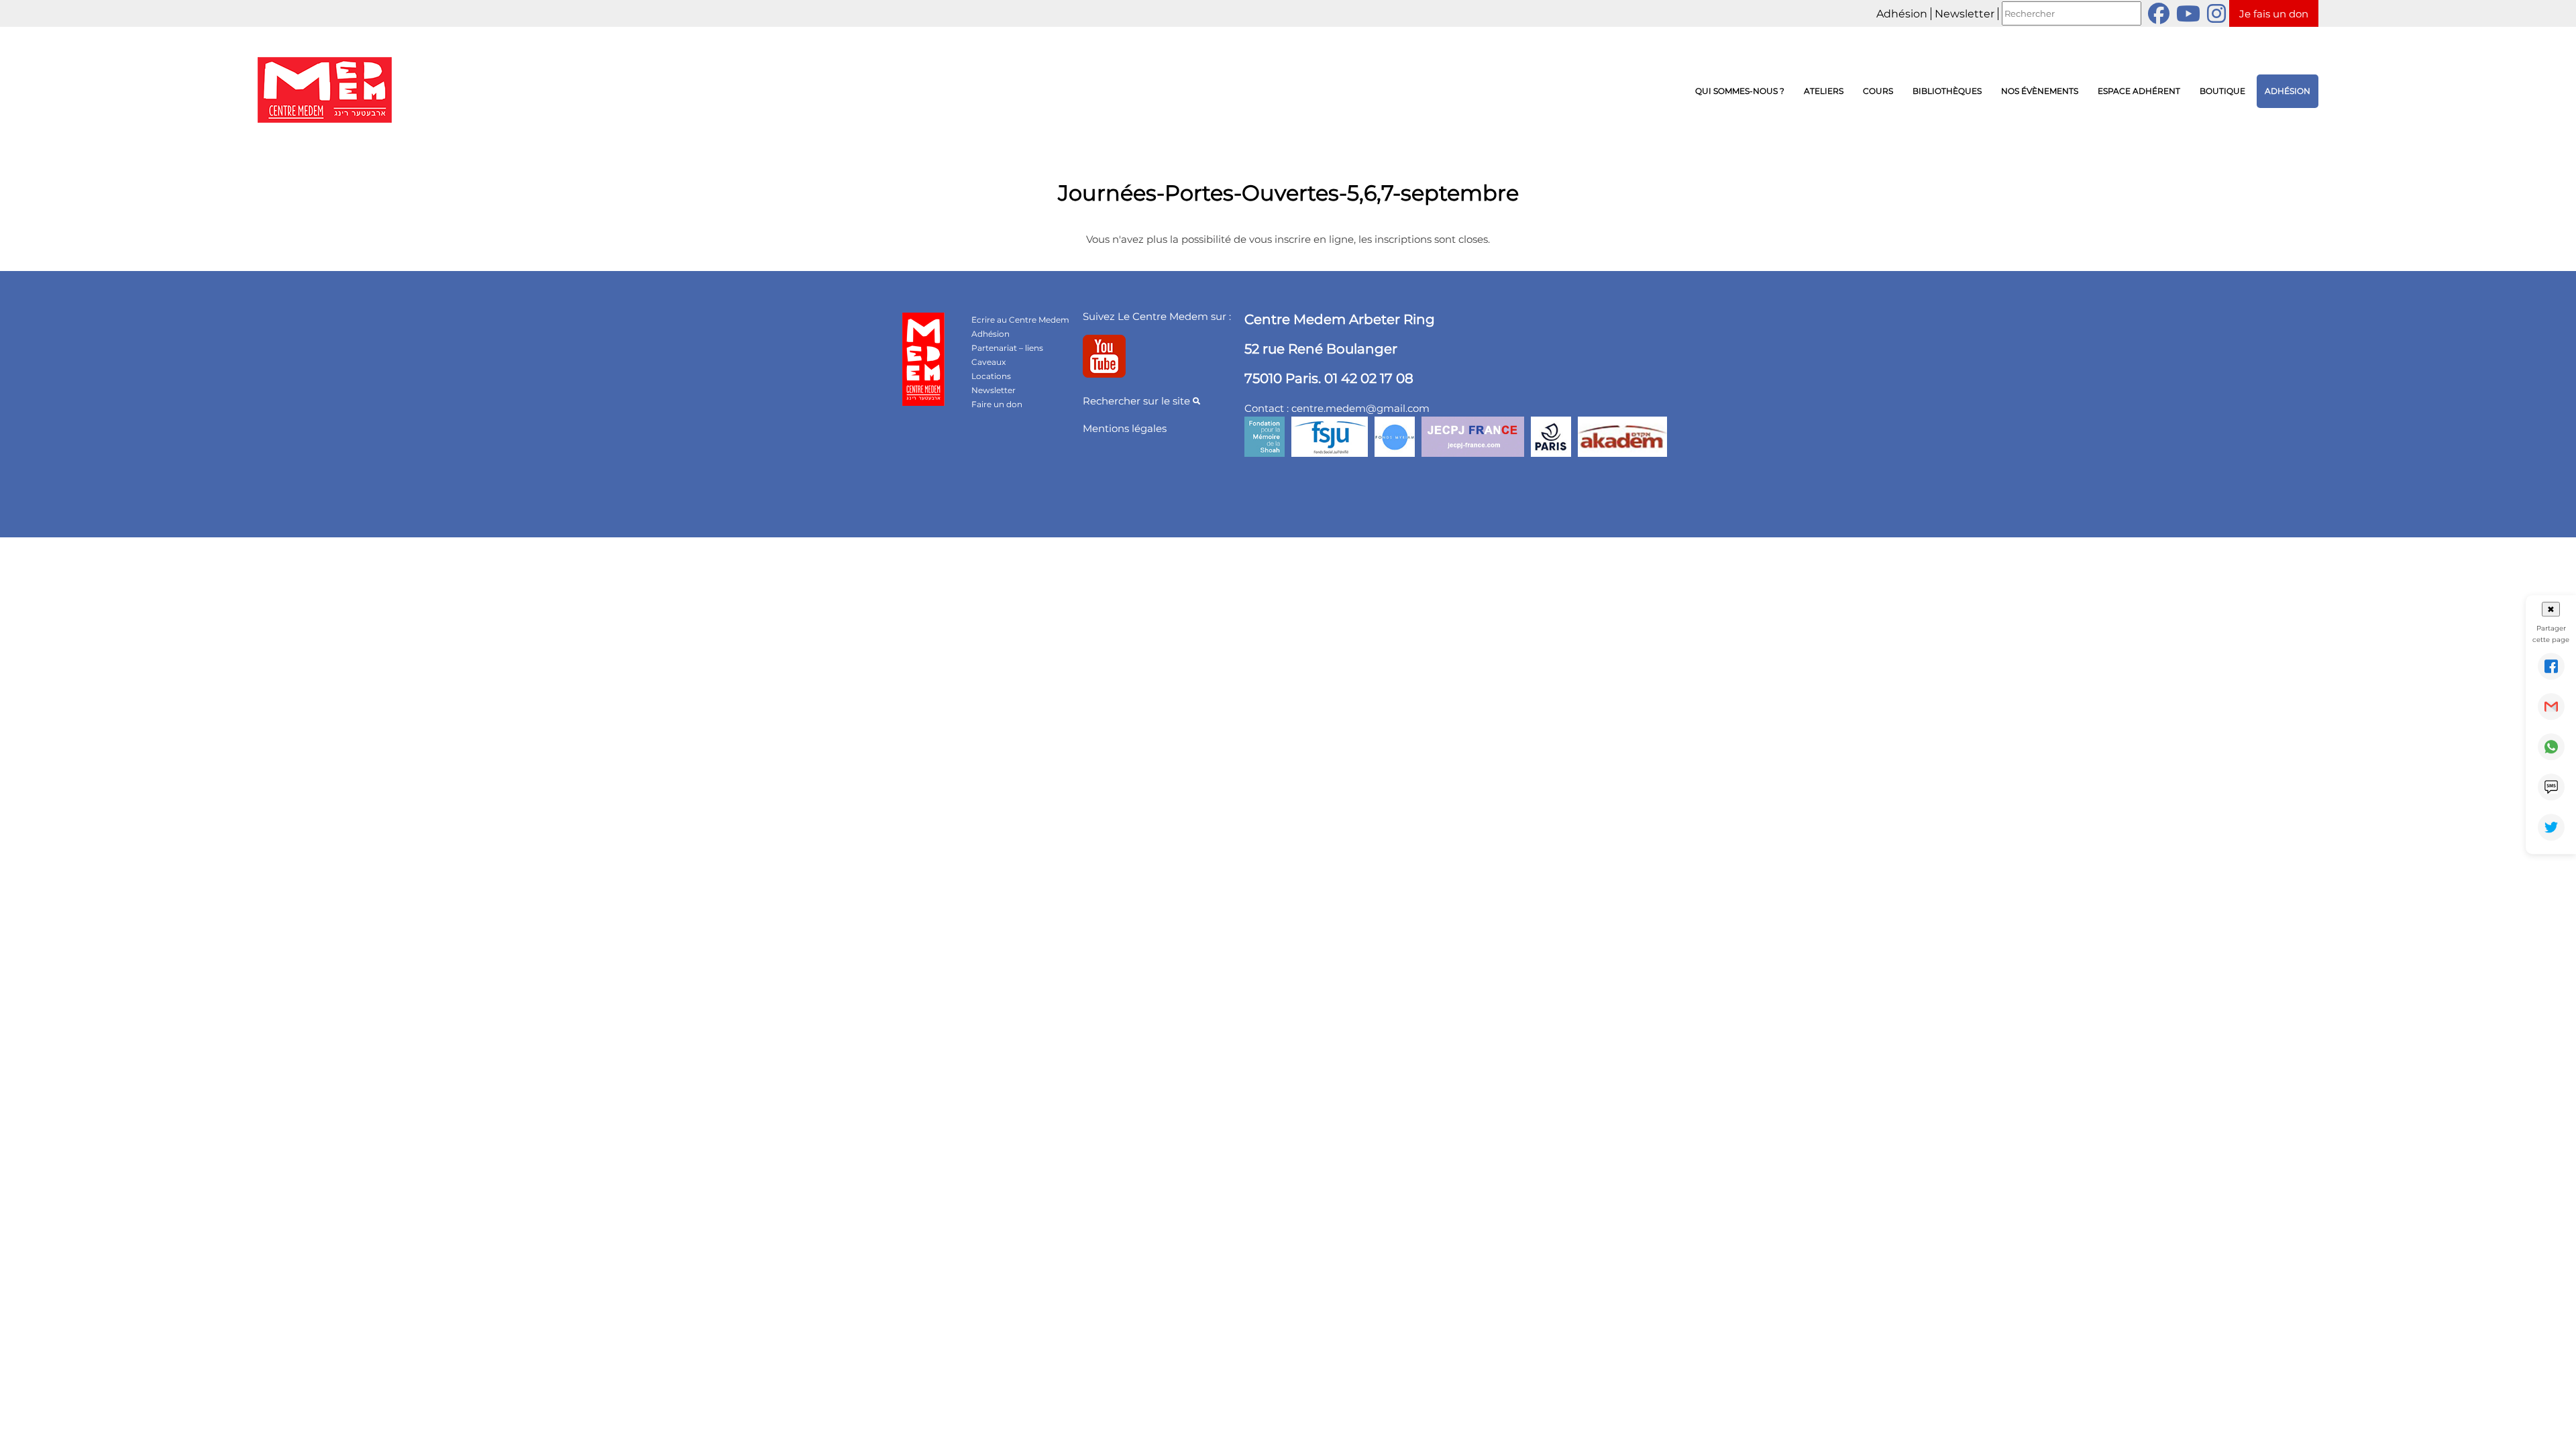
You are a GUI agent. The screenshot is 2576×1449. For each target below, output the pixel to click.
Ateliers (1824, 91)
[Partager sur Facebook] (2551, 666)
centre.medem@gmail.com (1360, 408)
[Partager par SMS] (2551, 787)
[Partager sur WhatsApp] (2551, 747)
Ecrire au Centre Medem (1020, 320)
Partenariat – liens (1007, 348)
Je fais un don (2274, 14)
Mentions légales (1125, 428)
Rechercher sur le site (1138, 401)
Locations (991, 376)
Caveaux (988, 362)
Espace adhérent (2139, 91)
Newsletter (1965, 14)
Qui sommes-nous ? (1740, 91)
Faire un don (997, 404)
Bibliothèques (1947, 91)
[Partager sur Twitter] (2551, 827)
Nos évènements (2040, 91)
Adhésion (1902, 14)
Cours (1878, 91)
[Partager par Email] (2551, 706)
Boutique (2222, 91)
